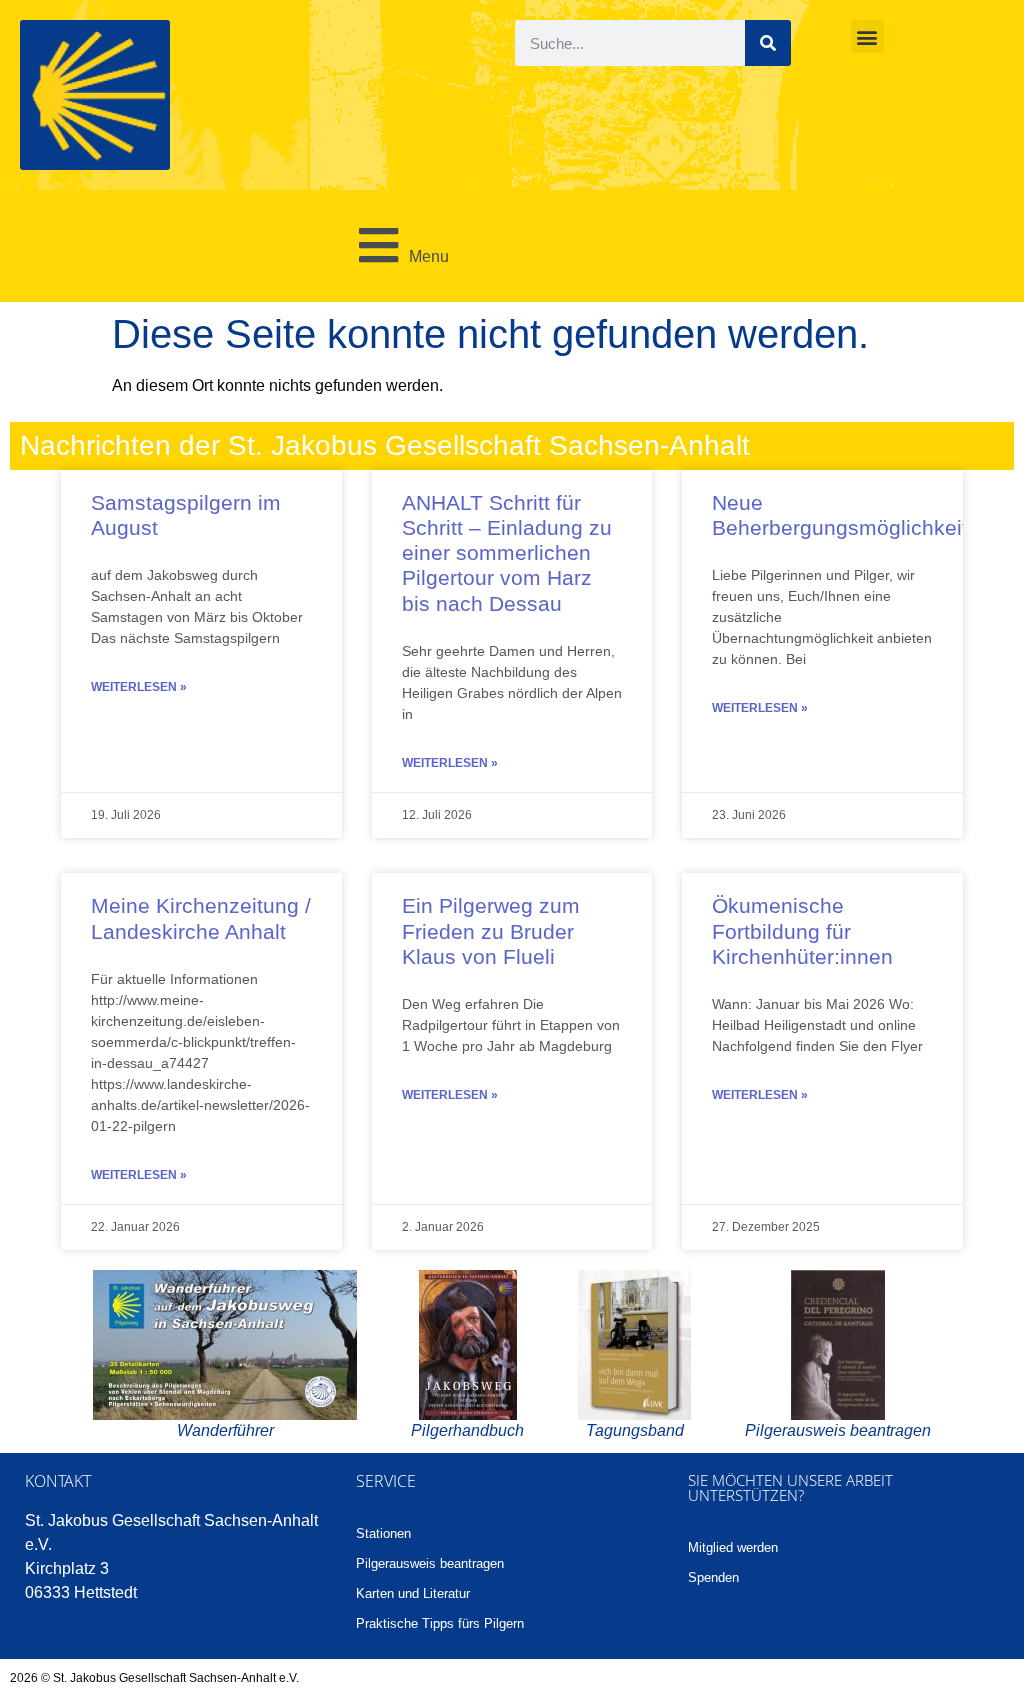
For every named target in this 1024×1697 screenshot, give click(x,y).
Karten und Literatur (413, 1593)
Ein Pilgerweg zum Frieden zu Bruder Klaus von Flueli (491, 930)
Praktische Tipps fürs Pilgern (440, 1623)
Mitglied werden (733, 1547)
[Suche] (768, 43)
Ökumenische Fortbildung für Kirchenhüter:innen (802, 930)
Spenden (713, 1577)
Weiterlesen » (139, 687)
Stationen (383, 1533)
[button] (867, 36)
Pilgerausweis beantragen (430, 1563)
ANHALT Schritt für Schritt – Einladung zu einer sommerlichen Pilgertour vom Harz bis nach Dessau (507, 553)
